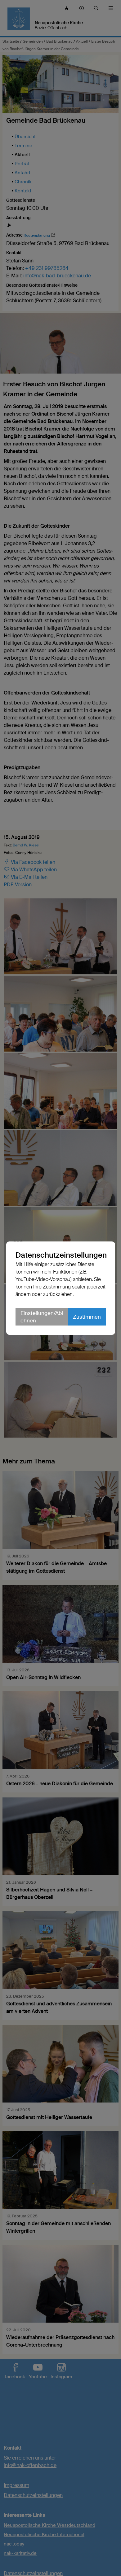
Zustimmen (87, 1317)
